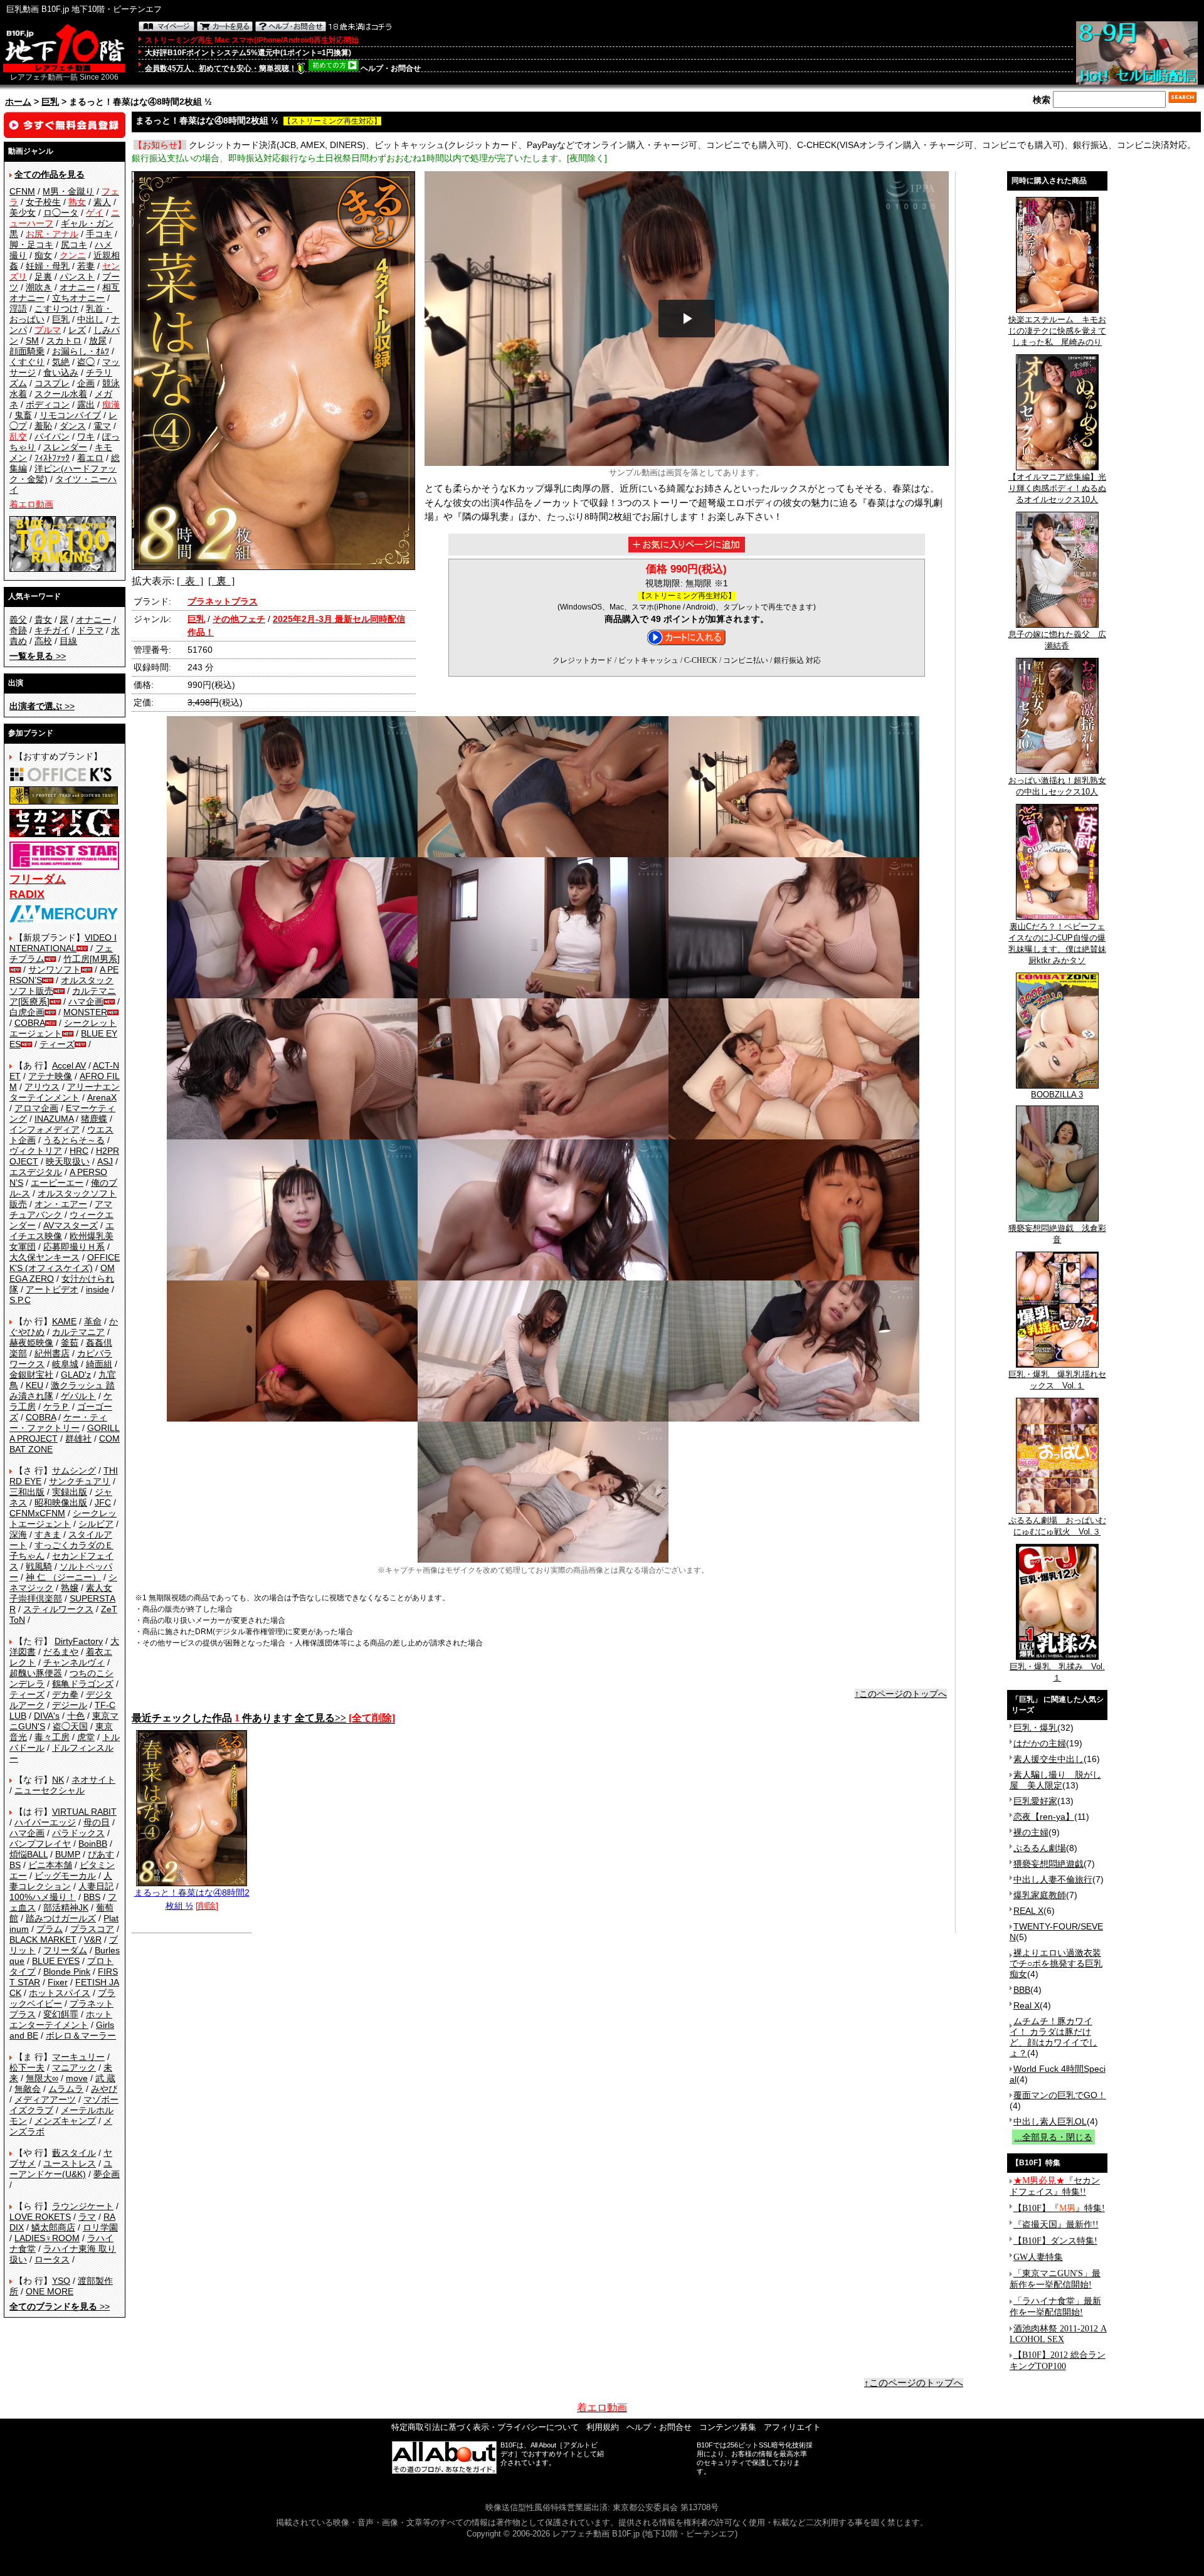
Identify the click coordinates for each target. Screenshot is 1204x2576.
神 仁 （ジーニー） (63, 1577)
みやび (104, 2089)
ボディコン (48, 404)
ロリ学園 (100, 2227)
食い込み (61, 372)
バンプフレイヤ (40, 1844)
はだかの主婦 (1040, 1743)
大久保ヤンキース (45, 1257)
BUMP (68, 1854)
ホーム (18, 102)
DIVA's (47, 1716)
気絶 (61, 362)
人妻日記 (96, 1886)
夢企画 (107, 2174)
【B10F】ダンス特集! (1055, 2241)
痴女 (43, 255)
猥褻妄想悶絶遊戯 (1048, 1864)
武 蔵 (105, 2078)
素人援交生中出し (1048, 1759)
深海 (18, 1534)
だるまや (61, 1652)
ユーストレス (70, 2163)
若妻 (86, 266)
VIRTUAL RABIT (84, 1812)
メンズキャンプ (65, 2121)
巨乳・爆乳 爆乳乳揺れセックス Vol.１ (1057, 1380)
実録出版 (70, 1492)
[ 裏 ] (221, 581)
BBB (1022, 1990)
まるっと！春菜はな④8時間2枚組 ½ (192, 1899)
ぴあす (101, 1854)
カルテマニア (78, 1332)
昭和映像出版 (61, 1502)
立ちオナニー (78, 298)
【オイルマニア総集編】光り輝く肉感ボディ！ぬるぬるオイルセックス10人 (1057, 488)
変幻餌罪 (61, 2014)
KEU (34, 1385)
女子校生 (43, 202)
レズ (77, 330)
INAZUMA (54, 1119)
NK (58, 1780)
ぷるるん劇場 (1040, 1848)
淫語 (18, 309)
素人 (102, 202)
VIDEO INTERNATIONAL (63, 943)
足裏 (43, 277)
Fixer (58, 1982)
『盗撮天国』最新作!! (1056, 2225)
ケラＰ (56, 1407)
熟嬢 (70, 1588)
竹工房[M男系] (92, 959)
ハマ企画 (86, 1001)
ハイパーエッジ (45, 1822)
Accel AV (69, 1065)
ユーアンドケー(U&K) (61, 2169)
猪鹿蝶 (94, 1119)
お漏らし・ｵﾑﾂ (81, 351)
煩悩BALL (29, 1854)
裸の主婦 (1031, 1832)
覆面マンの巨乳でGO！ (1060, 2095)
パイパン (52, 436)
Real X (1027, 2005)
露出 (86, 404)
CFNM (22, 191)
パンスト (77, 277)
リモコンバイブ (70, 415)
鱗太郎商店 (53, 2227)
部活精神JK (66, 1908)
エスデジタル (36, 1172)
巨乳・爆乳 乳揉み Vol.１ (1057, 1672)
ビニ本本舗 (50, 1865)
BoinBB (93, 1844)
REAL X (1028, 1911)
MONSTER (85, 1012)
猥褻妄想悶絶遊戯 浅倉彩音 (1057, 1234)
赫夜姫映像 (31, 1343)
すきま (48, 1534)
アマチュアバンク (61, 1209)
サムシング (74, 1470)
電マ (102, 426)
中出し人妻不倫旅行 (1053, 1879)
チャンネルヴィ (74, 1662)
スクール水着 (61, 394)
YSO (61, 2281)
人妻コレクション (61, 1881)
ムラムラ (66, 2089)
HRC (79, 1151)
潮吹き (39, 287)
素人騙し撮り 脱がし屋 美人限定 (1055, 1780)
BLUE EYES (56, 1961)
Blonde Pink (67, 1972)
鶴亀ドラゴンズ (83, 1684)
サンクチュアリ (80, 1481)
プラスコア (92, 1929)
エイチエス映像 (62, 1231)
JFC (103, 1502)
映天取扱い (68, 1161)
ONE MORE (50, 2291)
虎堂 (86, 1737)
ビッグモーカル (65, 1876)
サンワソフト (55, 969)
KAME (64, 1321)
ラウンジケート (83, 2206)
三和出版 (27, 1492)
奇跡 (18, 630)
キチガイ (52, 630)
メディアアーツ (45, 2099)
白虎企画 (27, 1012)
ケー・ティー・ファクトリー (58, 1423)
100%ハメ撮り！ (43, 1897)
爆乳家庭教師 (1040, 1895)
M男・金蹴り (68, 191)
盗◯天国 (70, 1726)
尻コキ (74, 245)
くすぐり (27, 362)
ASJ (105, 1161)
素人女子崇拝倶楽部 (61, 1593)
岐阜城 (65, 1364)
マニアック (74, 2067)
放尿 (98, 340)
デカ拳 (65, 1694)
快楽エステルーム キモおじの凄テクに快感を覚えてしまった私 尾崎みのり (1057, 331)
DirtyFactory (79, 1641)
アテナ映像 (50, 1076)
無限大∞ (42, 2078)
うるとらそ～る (74, 1140)
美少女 (23, 213)
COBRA (30, 1023)
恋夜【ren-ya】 (1044, 1817)
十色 (76, 1716)
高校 (43, 641)
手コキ (99, 234)
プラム (50, 1929)
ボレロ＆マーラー (81, 2035)
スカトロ (64, 340)
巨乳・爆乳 (1035, 1728)
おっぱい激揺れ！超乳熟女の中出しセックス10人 (1057, 786)
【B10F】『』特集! (1059, 2208)
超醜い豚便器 (36, 1673)
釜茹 (70, 1343)
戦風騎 (39, 1566)
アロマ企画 (36, 1108)
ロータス (52, 2259)
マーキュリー (78, 2057)
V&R (93, 1940)
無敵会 (28, 2089)
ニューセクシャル (50, 1790)
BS (15, 1865)
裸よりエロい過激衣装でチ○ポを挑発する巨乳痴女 (1056, 1963)
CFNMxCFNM (37, 1513)
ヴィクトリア (36, 1151)
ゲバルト (78, 1396)
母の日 (97, 1822)
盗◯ (86, 362)
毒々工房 (52, 1737)
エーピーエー (57, 1183)
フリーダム (65, 1950)
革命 (93, 1321)
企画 (86, 383)
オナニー (77, 287)
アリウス (42, 1087)
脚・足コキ (31, 245)
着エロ (90, 458)
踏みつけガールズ (61, 1918)
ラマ (87, 2217)
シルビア (96, 1524)
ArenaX (102, 1097)
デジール (70, 1705)
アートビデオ (52, 1289)
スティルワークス (58, 1609)
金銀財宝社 (31, 1375)
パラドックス (78, 1833)
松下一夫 (27, 2067)
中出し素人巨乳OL (1050, 2121)
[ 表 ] (190, 581)
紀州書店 (52, 1353)
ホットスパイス (60, 1993)
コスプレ (52, 383)
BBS (92, 1897)
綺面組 (99, 1364)
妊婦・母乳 (48, 266)
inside (98, 1289)
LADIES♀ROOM (47, 2238)
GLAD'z (76, 1375)
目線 (68, 641)
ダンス (73, 426)
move (77, 2078)
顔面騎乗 (27, 351)
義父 (18, 620)
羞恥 (43, 426)
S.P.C (20, 1300)
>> (38, 656)
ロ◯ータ (61, 213)
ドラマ (90, 630)
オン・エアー (61, 1204)
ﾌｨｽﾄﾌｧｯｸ (52, 458)
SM (32, 340)
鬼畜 (23, 415)
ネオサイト (93, 1780)
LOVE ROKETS (40, 2217)
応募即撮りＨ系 (74, 1247)
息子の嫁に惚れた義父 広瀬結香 (1057, 640)
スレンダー (65, 447)
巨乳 (50, 102)
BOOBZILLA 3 (1057, 1095)
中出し (90, 319)
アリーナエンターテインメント (65, 1092)
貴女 (43, 620)
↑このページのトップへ (901, 1694)
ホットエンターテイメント (61, 2019)
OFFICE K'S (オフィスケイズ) (65, 1263)
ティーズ (57, 1044)
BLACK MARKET (43, 1940)
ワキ (86, 436)
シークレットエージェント (63, 1518)
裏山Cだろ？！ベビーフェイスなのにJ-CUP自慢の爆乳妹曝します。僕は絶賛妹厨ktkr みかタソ (1057, 943)
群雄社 (78, 1438)
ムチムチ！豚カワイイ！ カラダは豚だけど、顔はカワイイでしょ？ (1053, 2037)
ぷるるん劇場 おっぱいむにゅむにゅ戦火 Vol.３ (1057, 1526)
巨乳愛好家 (1035, 1801)
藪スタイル (74, 2153)
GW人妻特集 (1038, 2257)
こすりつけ (56, 309)
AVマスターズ (71, 1225)
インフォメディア (45, 1129)
